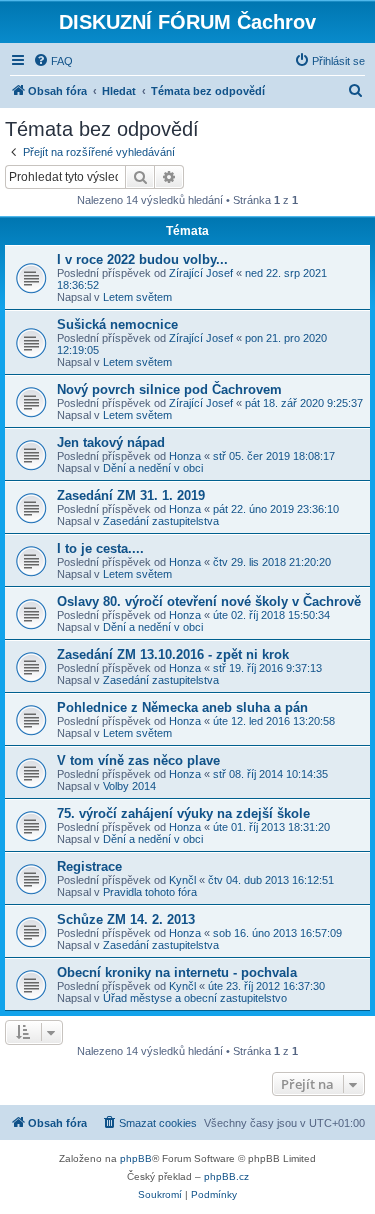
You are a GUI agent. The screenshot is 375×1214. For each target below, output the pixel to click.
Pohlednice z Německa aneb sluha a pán (182, 707)
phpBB (136, 1158)
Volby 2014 (129, 786)
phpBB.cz (226, 1176)
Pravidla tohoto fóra (150, 892)
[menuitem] (53, 61)
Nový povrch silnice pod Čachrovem (169, 389)
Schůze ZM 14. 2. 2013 (126, 919)
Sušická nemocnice (117, 324)
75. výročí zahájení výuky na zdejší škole (183, 813)
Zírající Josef (201, 273)
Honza (185, 456)
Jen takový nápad (111, 442)
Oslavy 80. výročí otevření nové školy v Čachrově (209, 601)
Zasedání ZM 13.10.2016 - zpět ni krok (173, 654)
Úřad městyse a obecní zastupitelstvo (195, 998)
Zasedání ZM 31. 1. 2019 (131, 495)
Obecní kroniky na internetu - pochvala (177, 972)
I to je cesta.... (100, 548)
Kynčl (182, 880)
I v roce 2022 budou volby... (142, 259)
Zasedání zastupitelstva (161, 521)
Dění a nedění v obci (153, 468)
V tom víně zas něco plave (138, 760)
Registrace (89, 866)
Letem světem (137, 297)
